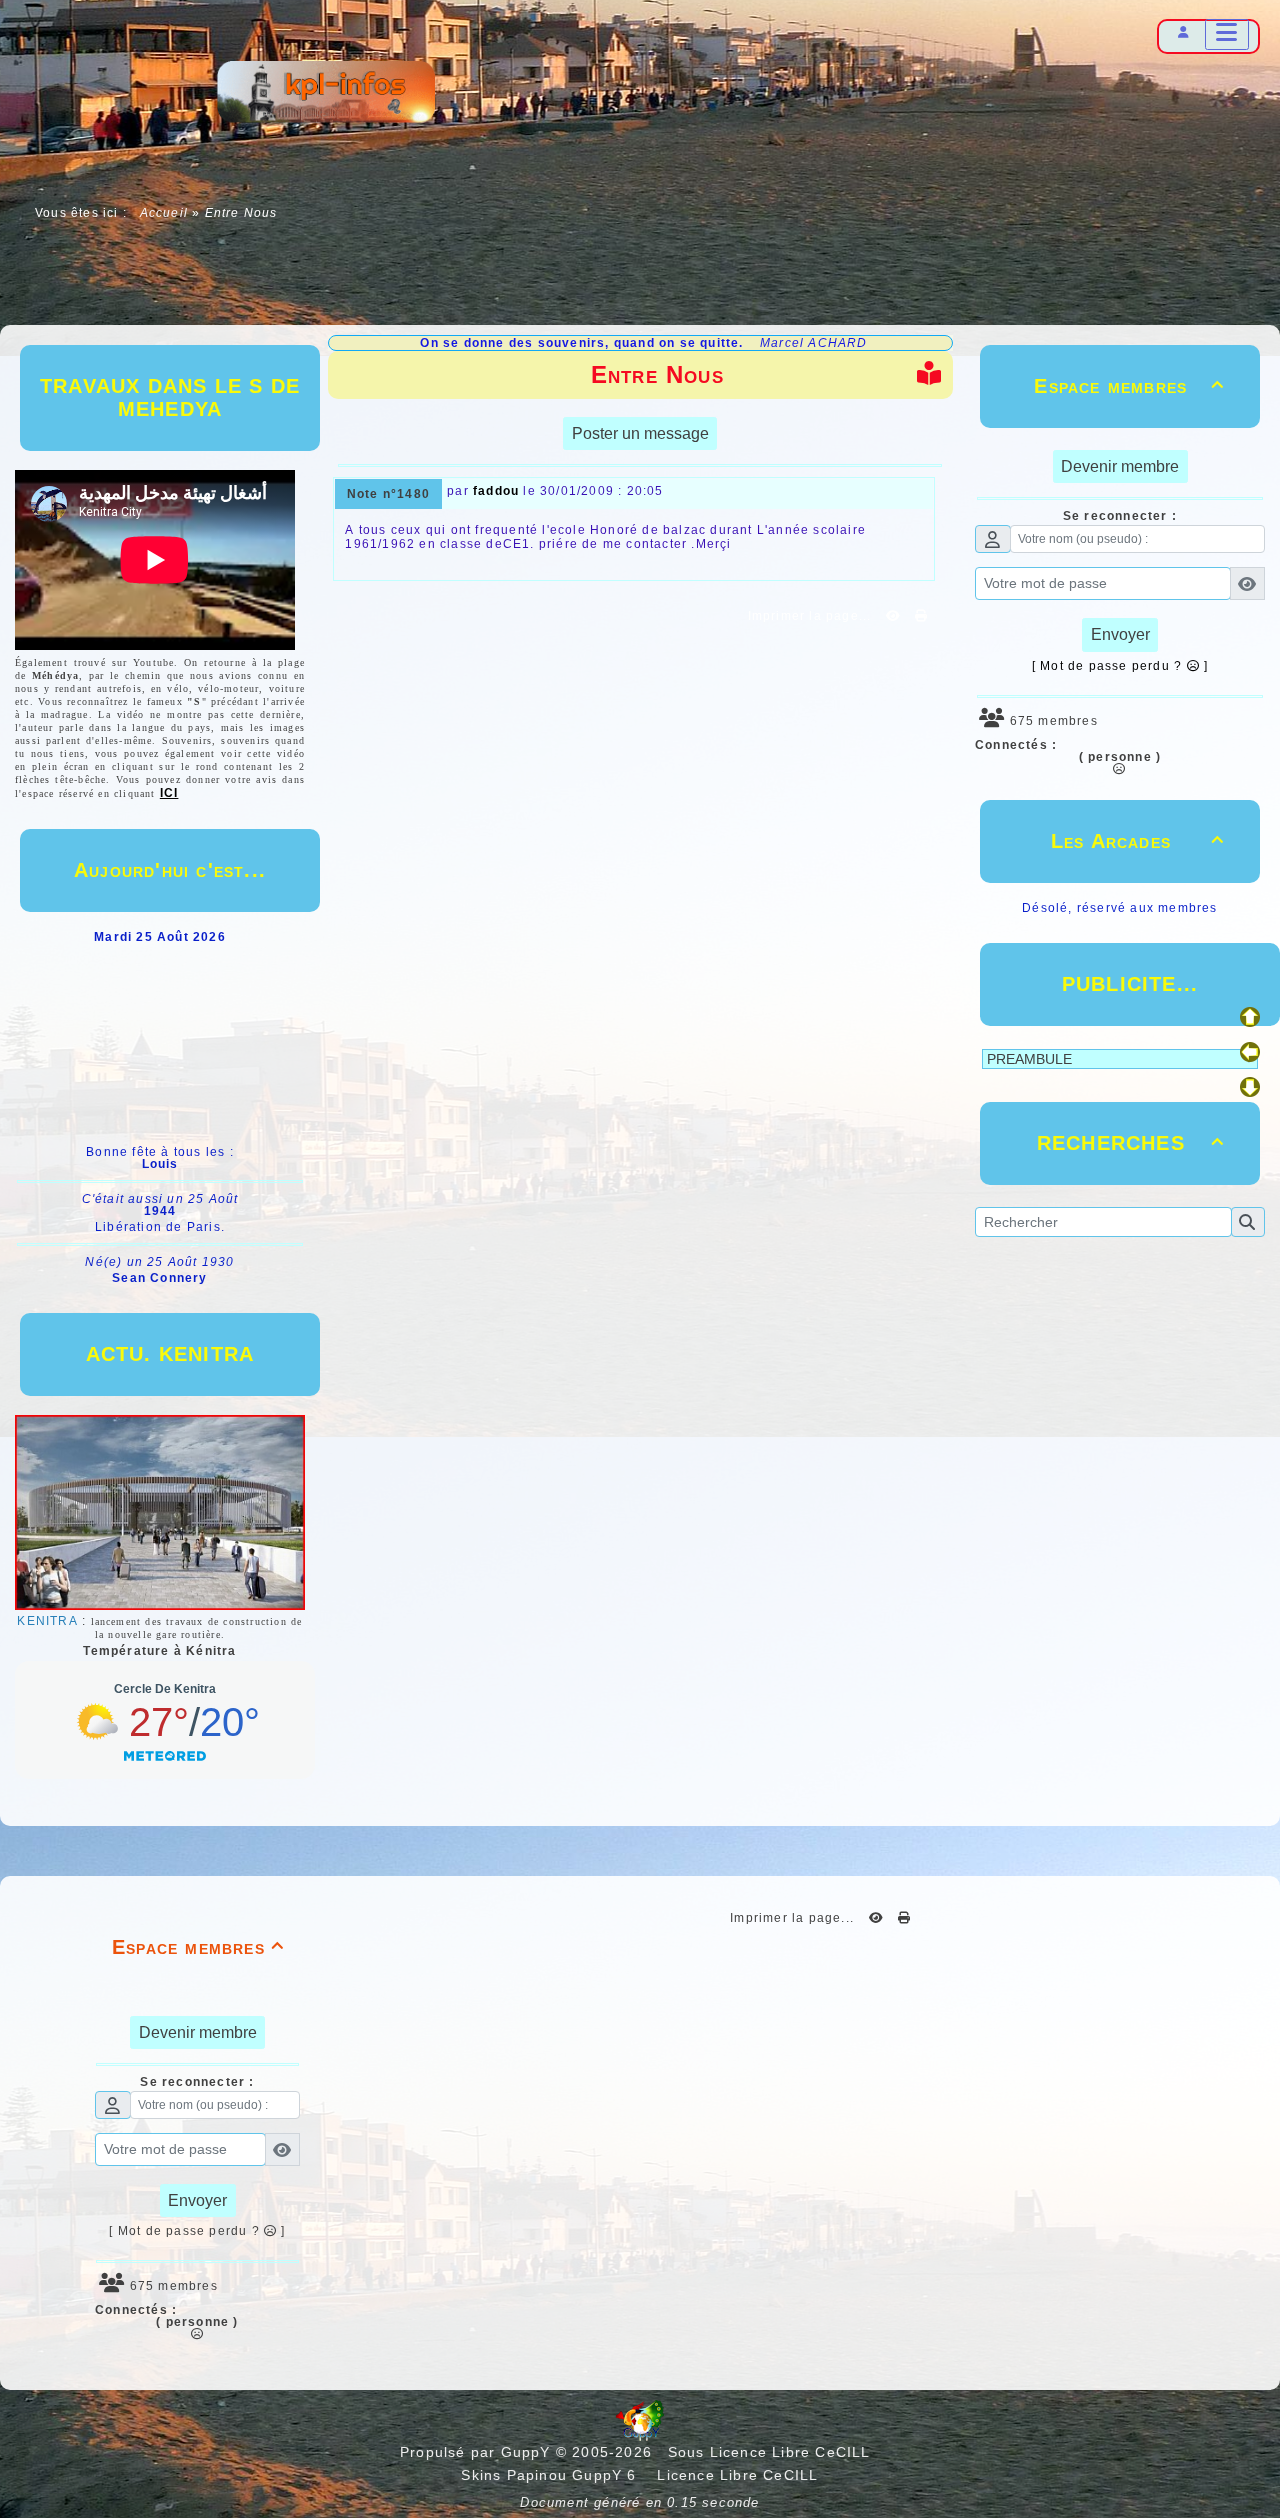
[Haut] (1250, 1017)
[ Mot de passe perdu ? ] (1120, 666)
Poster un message (640, 433)
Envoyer (1120, 634)
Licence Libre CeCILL (735, 2475)
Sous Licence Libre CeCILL (771, 2452)
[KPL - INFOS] (325, 95)
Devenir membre (1120, 466)
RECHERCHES (1130, 1143)
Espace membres (1129, 386)
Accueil (163, 213)
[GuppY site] (640, 2436)
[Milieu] (1250, 1052)
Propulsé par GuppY (478, 2452)
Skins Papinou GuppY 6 (554, 2475)
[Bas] (1250, 1087)
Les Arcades (1137, 841)
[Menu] (1227, 34)
